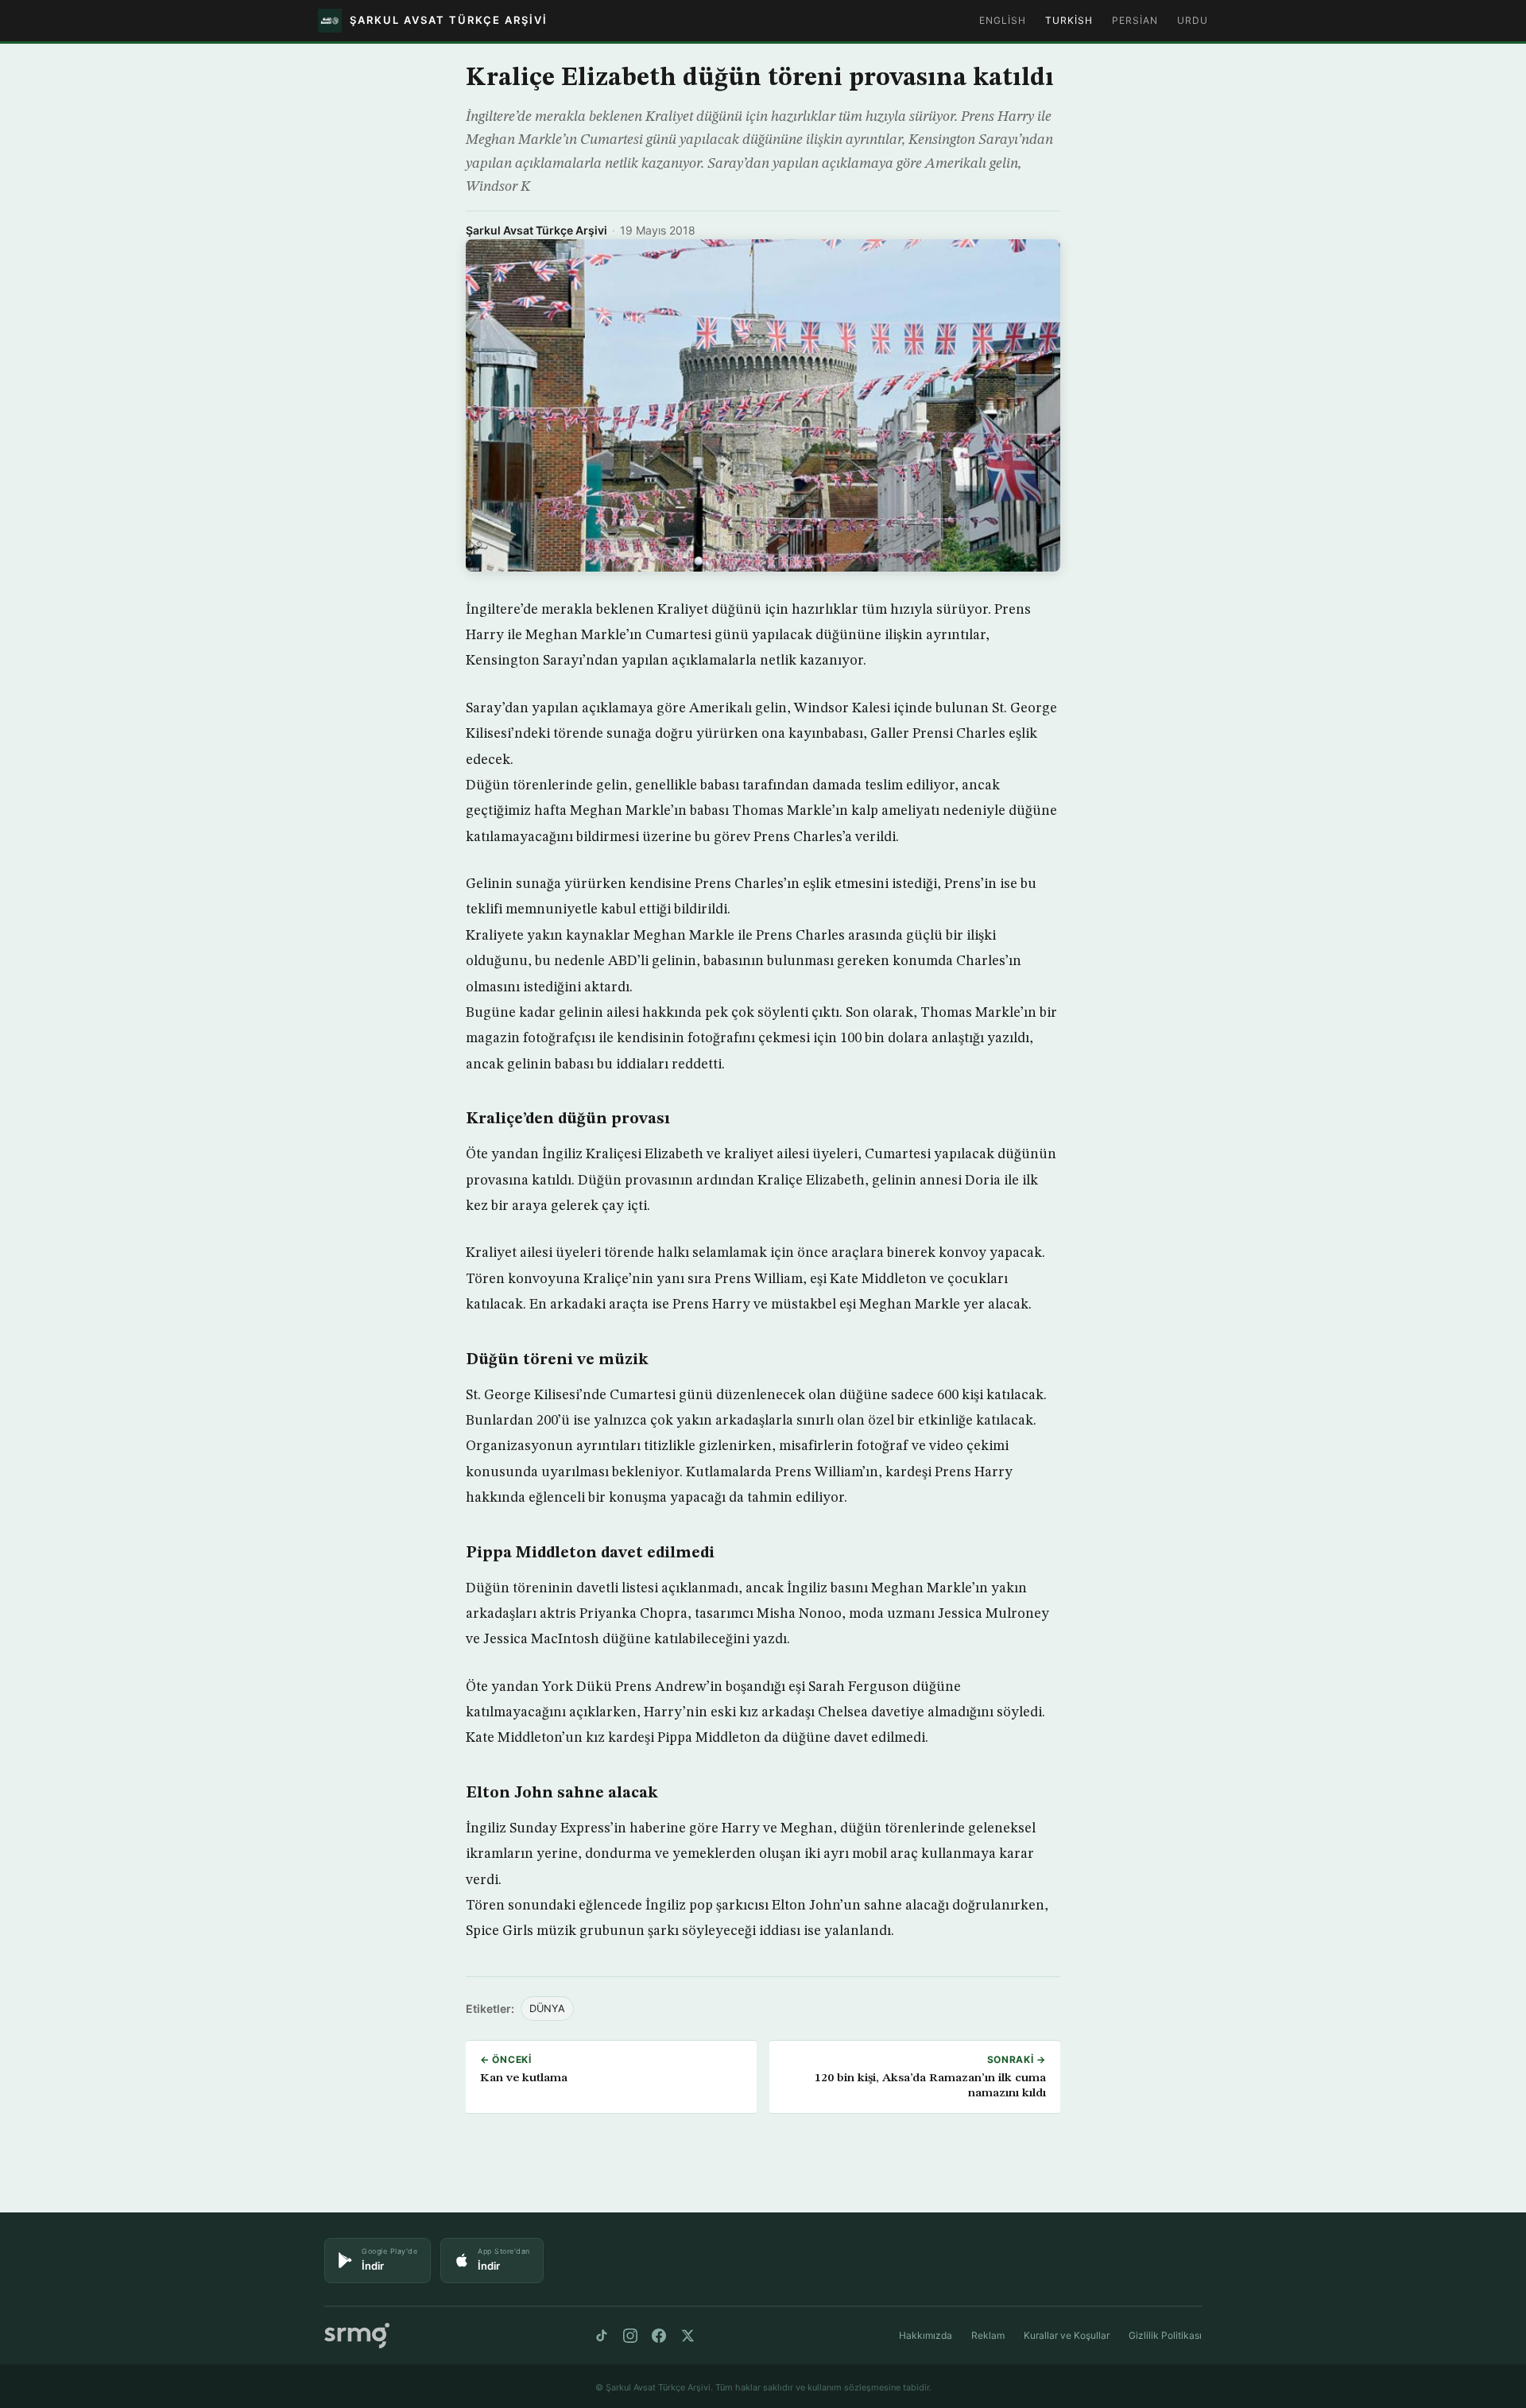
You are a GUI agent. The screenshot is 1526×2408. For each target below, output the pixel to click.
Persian (1135, 20)
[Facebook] (659, 2336)
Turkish (1069, 20)
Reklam (988, 2335)
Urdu (1193, 20)
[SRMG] (357, 2336)
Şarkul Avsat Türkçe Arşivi (536, 230)
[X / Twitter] (687, 2336)
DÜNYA (547, 2009)
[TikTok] (602, 2336)
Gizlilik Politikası (1165, 2335)
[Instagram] (630, 2336)
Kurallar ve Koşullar (1067, 2335)
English (1003, 20)
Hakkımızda (926, 2335)
